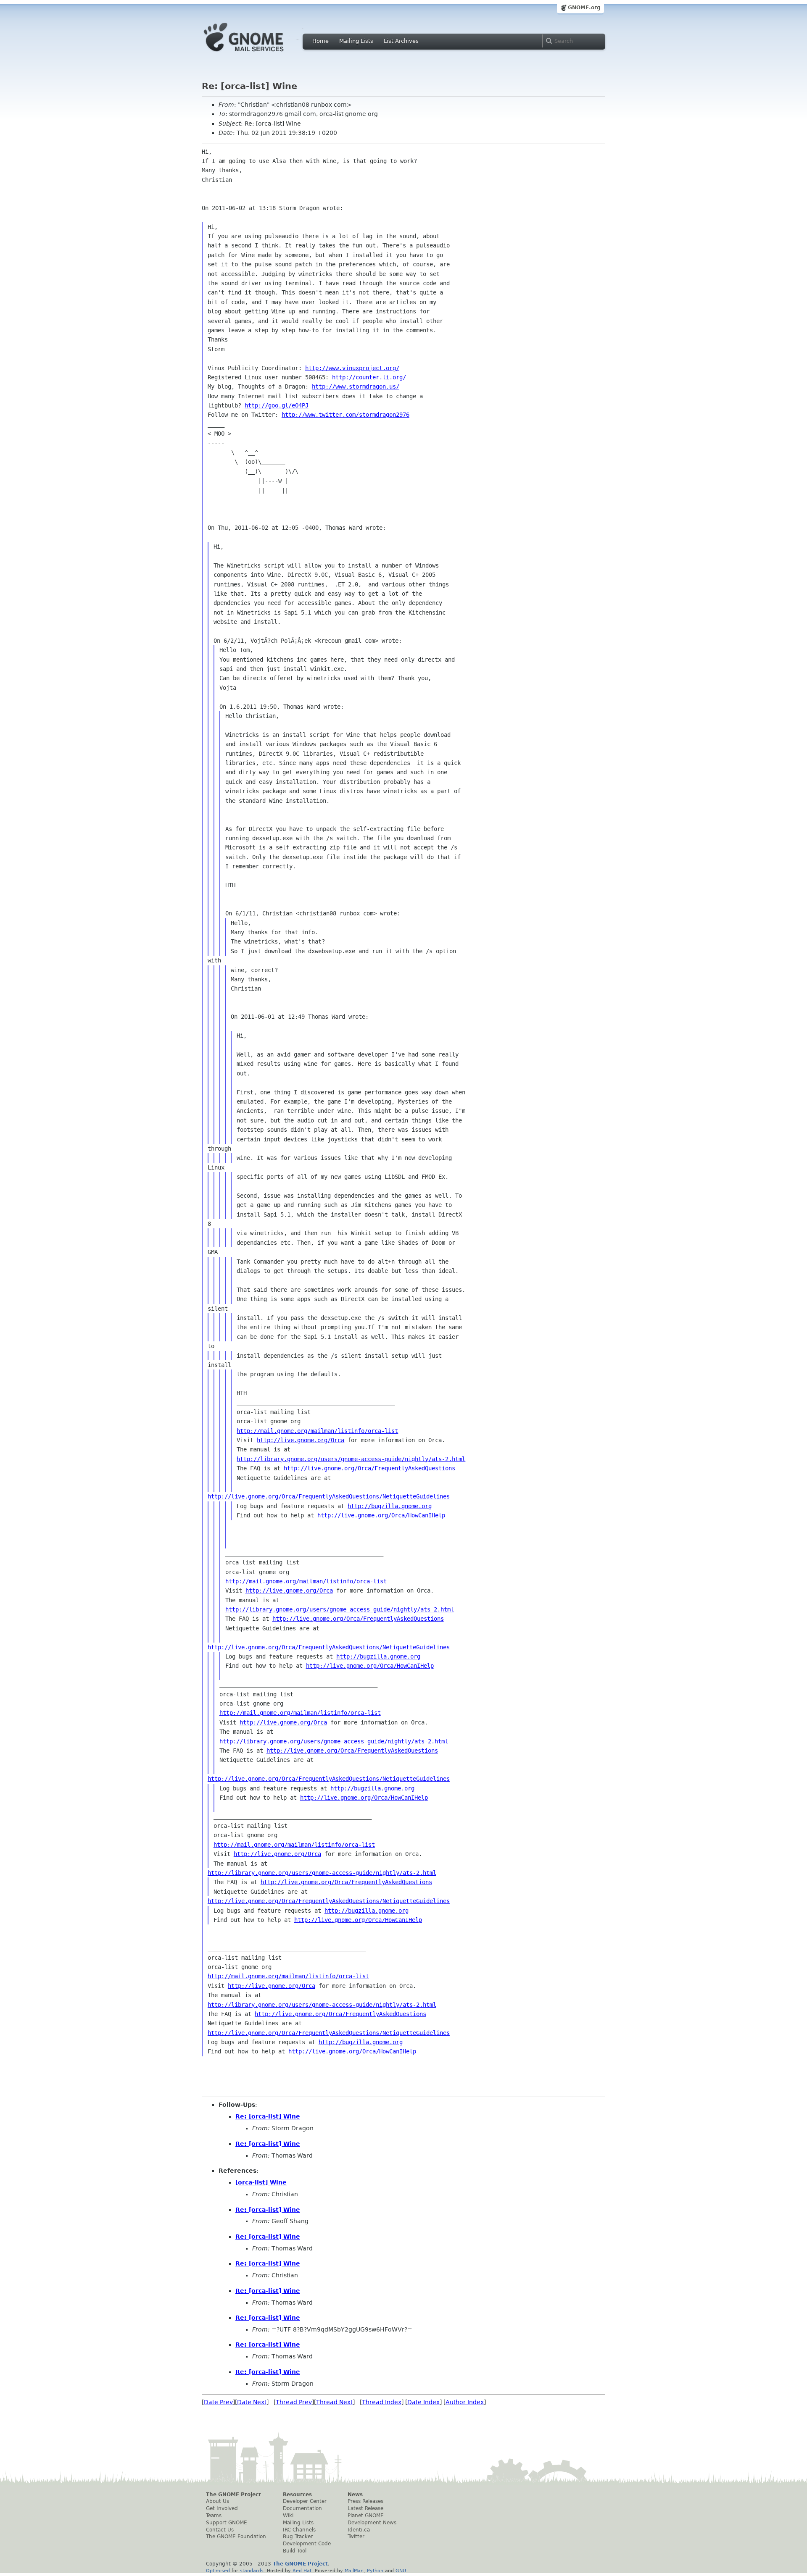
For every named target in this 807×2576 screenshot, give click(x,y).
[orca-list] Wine (261, 2182)
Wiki (288, 2516)
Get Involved (222, 2508)
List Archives (401, 41)
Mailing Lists (356, 41)
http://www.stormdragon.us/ (356, 386)
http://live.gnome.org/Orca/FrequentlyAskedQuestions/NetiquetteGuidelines (329, 1496)
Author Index (465, 2402)
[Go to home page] (256, 54)
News (355, 2495)
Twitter (356, 2537)
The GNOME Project (233, 2495)
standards (252, 2571)
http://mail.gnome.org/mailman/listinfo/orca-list (317, 1431)
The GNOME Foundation (236, 2537)
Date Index (423, 2402)
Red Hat (302, 2571)
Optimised (218, 2571)
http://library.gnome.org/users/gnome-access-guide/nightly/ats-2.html (351, 1459)
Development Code (307, 2544)
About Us (218, 2501)
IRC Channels (299, 2530)
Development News (372, 2523)
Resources (297, 2495)
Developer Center (305, 2501)
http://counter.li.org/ (369, 377)
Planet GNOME (366, 2516)
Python (375, 2571)
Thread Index (382, 2402)
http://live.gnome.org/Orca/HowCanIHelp (381, 1515)
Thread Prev (294, 2402)
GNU (401, 2571)
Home (320, 41)
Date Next (252, 2402)
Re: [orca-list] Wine (268, 2116)
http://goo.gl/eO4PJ (277, 405)
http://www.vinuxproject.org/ (352, 368)
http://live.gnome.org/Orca (301, 1440)
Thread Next (334, 2402)
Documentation (302, 2508)
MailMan (354, 2571)
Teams (214, 2516)
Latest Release (365, 2508)
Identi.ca (359, 2530)
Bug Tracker (298, 2537)
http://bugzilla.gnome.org (390, 1506)
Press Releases (365, 2501)
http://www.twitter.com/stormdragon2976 (345, 415)
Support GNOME (227, 2523)
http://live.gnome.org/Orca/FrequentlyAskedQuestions (369, 1468)
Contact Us (220, 2530)
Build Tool (295, 2551)
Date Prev (218, 2402)
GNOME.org (584, 8)
